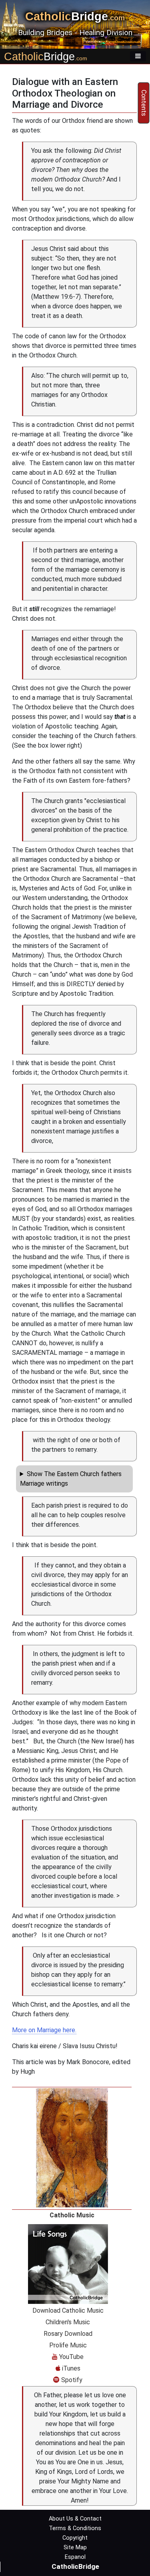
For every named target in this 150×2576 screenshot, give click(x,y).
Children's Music (68, 2322)
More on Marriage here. (44, 2030)
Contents (144, 103)
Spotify (71, 2380)
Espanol (75, 2557)
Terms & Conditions (75, 2528)
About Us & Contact (75, 2519)
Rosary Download (68, 2334)
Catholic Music (72, 2215)
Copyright (75, 2538)
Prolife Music (68, 2345)
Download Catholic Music (68, 2311)
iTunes (70, 2368)
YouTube (71, 2357)
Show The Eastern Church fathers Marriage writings (71, 1479)
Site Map (75, 2547)
